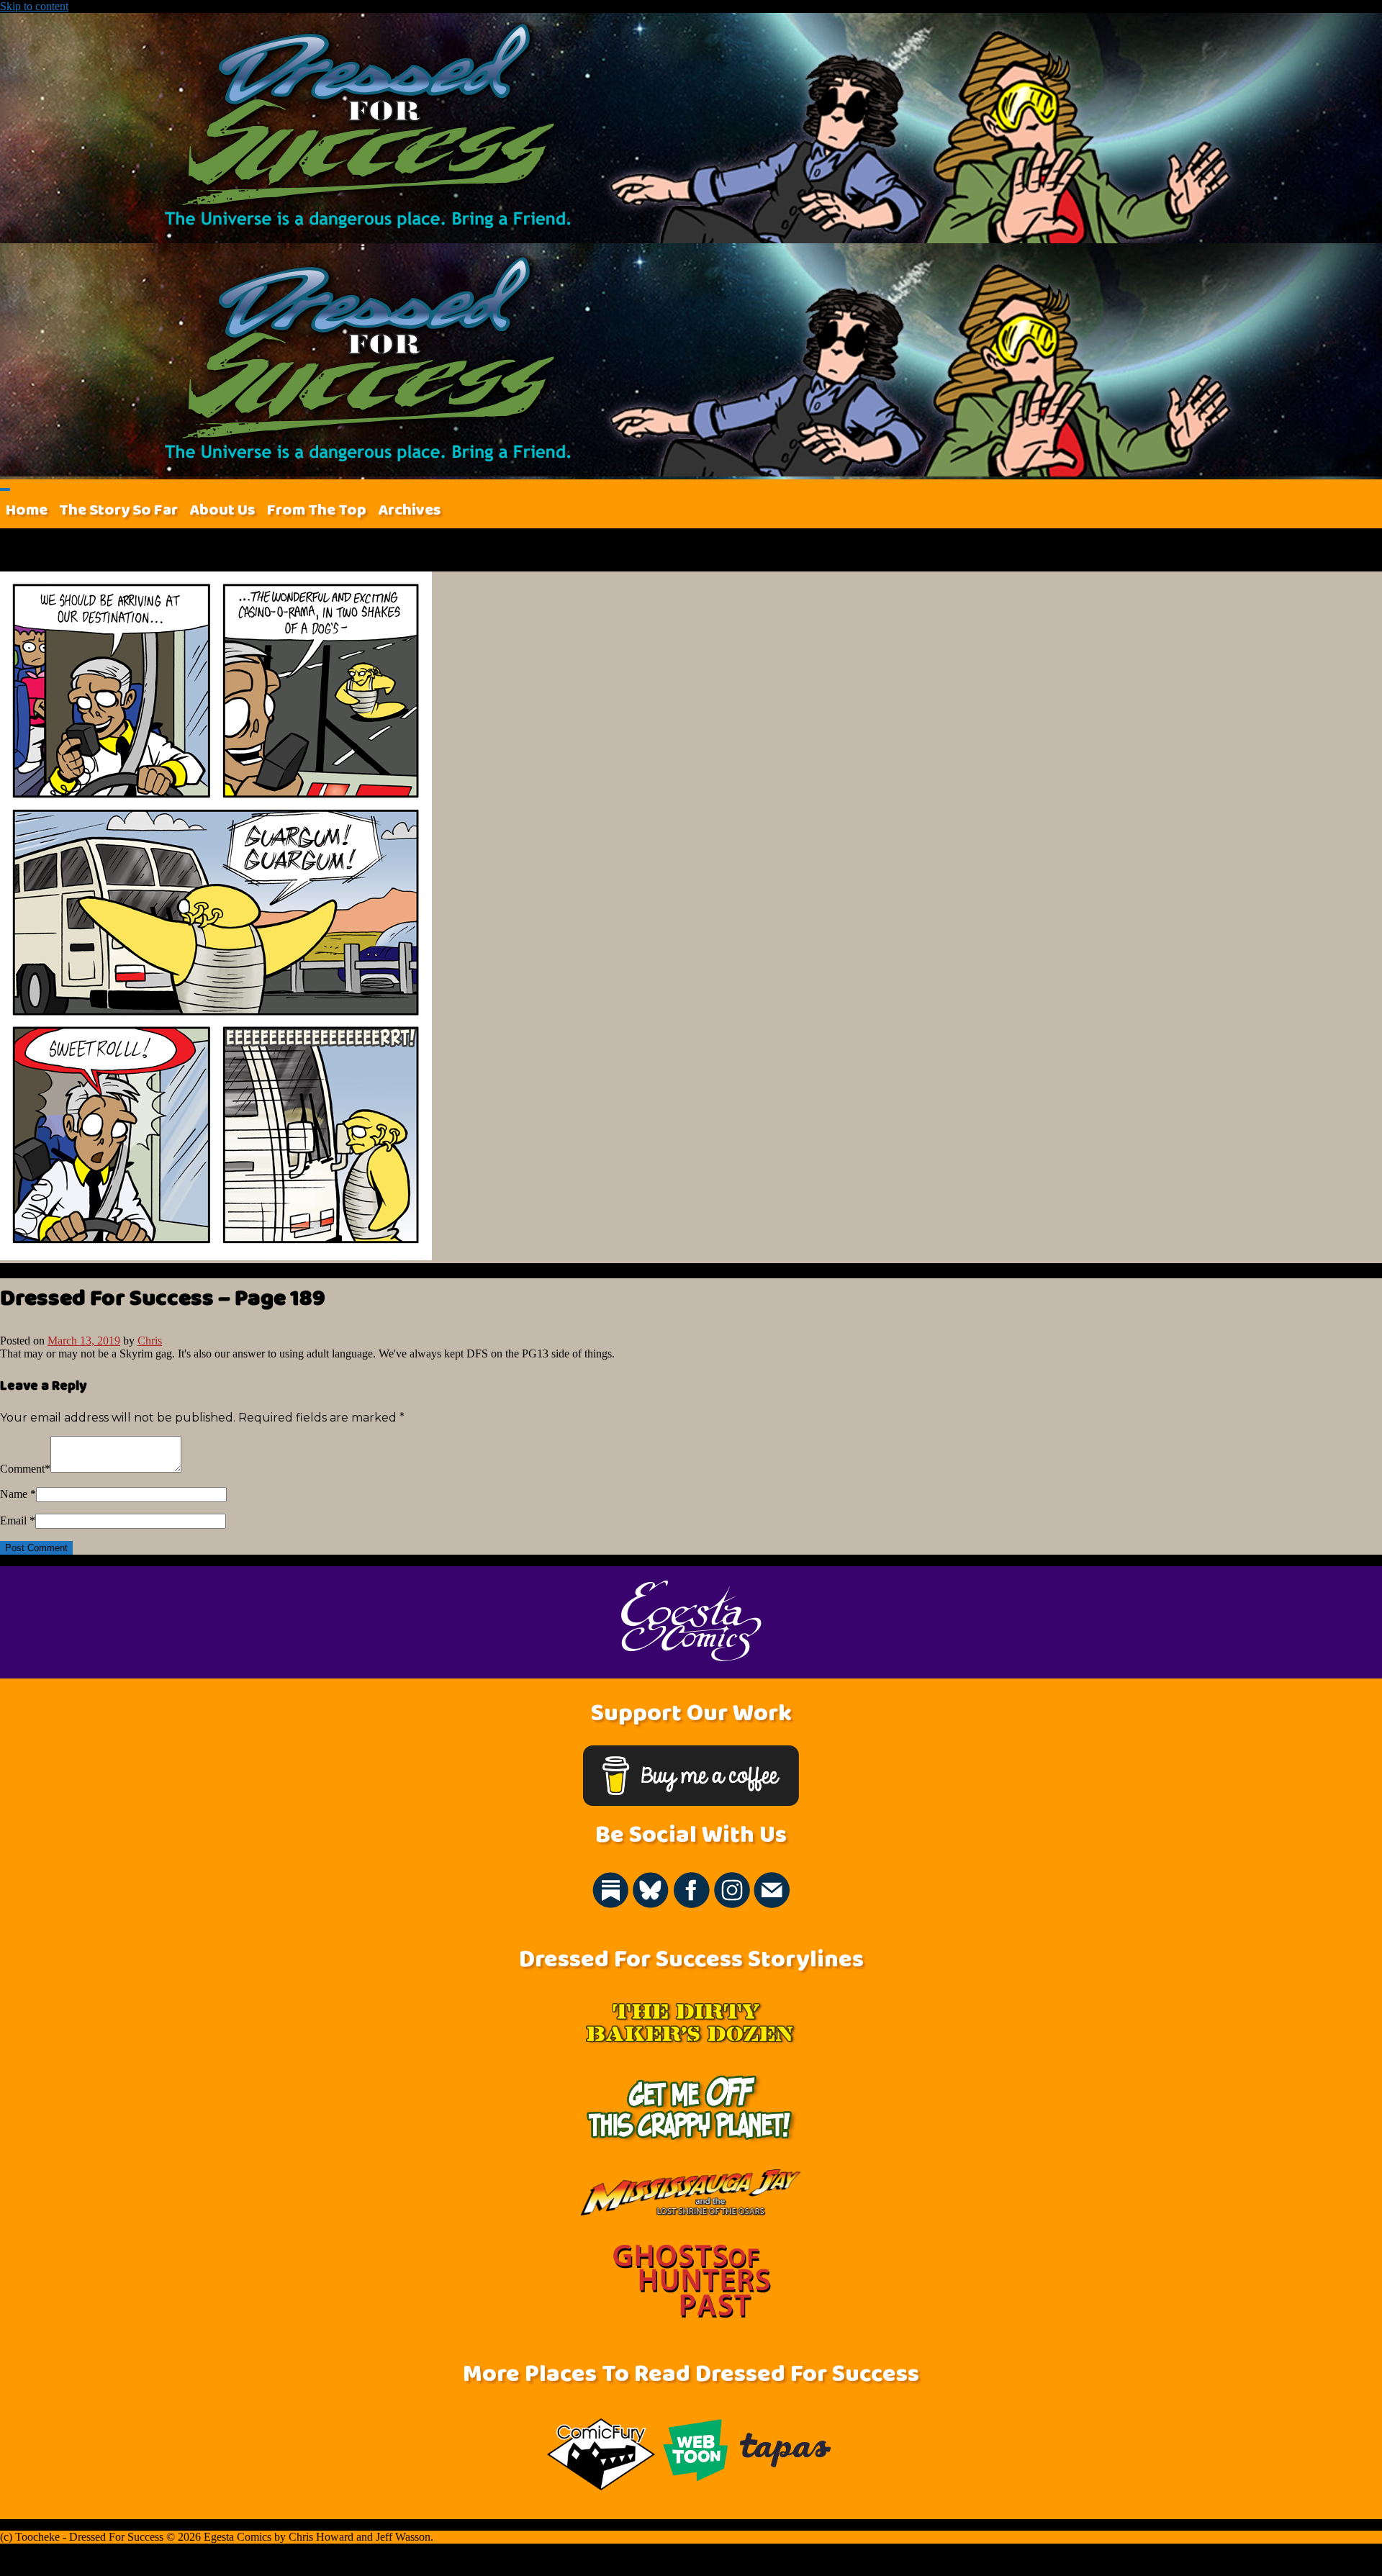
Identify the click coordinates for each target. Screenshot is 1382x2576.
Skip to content (34, 6)
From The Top (317, 510)
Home (27, 510)
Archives (410, 510)
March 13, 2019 (84, 1341)
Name (14, 1494)
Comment (22, 1469)
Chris (150, 1341)
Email (13, 1520)
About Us (222, 510)
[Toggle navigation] (5, 489)
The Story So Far (118, 510)
